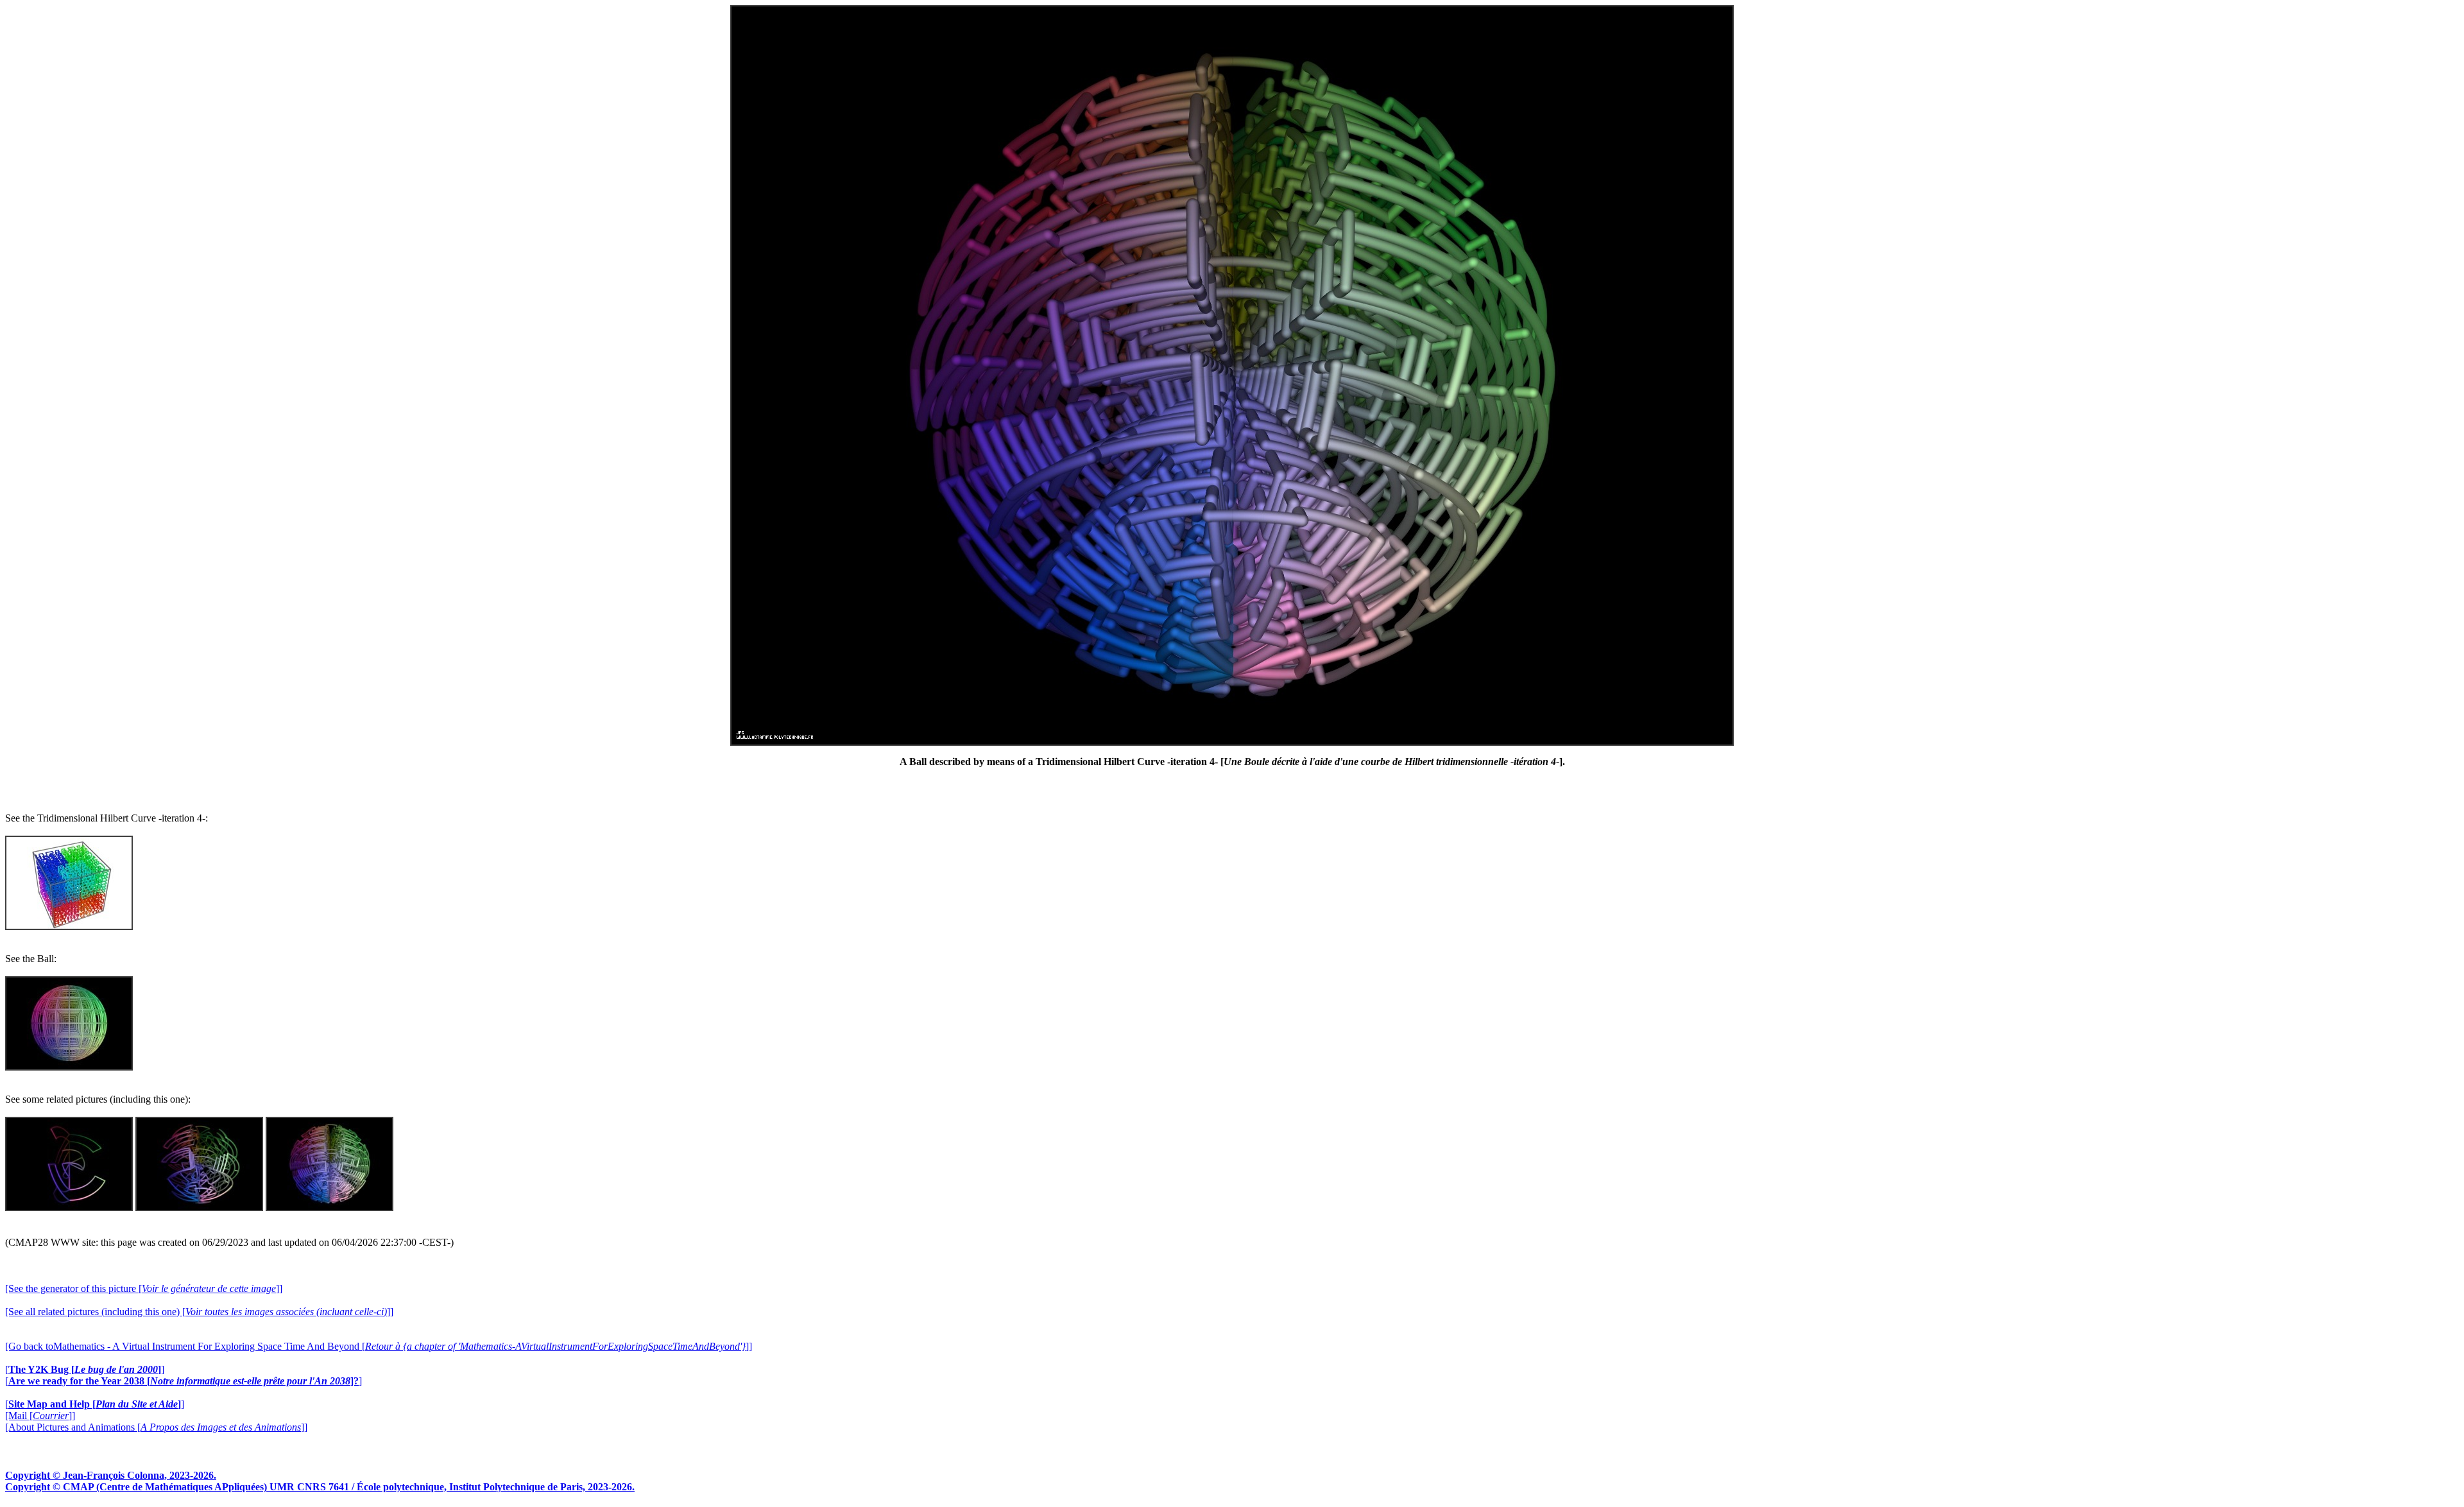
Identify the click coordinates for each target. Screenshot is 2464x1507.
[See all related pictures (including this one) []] (199, 1312)
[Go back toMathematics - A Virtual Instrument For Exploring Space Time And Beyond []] (379, 1346)
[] (85, 1369)
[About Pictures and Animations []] (156, 1427)
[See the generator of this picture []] (144, 1288)
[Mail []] (40, 1416)
